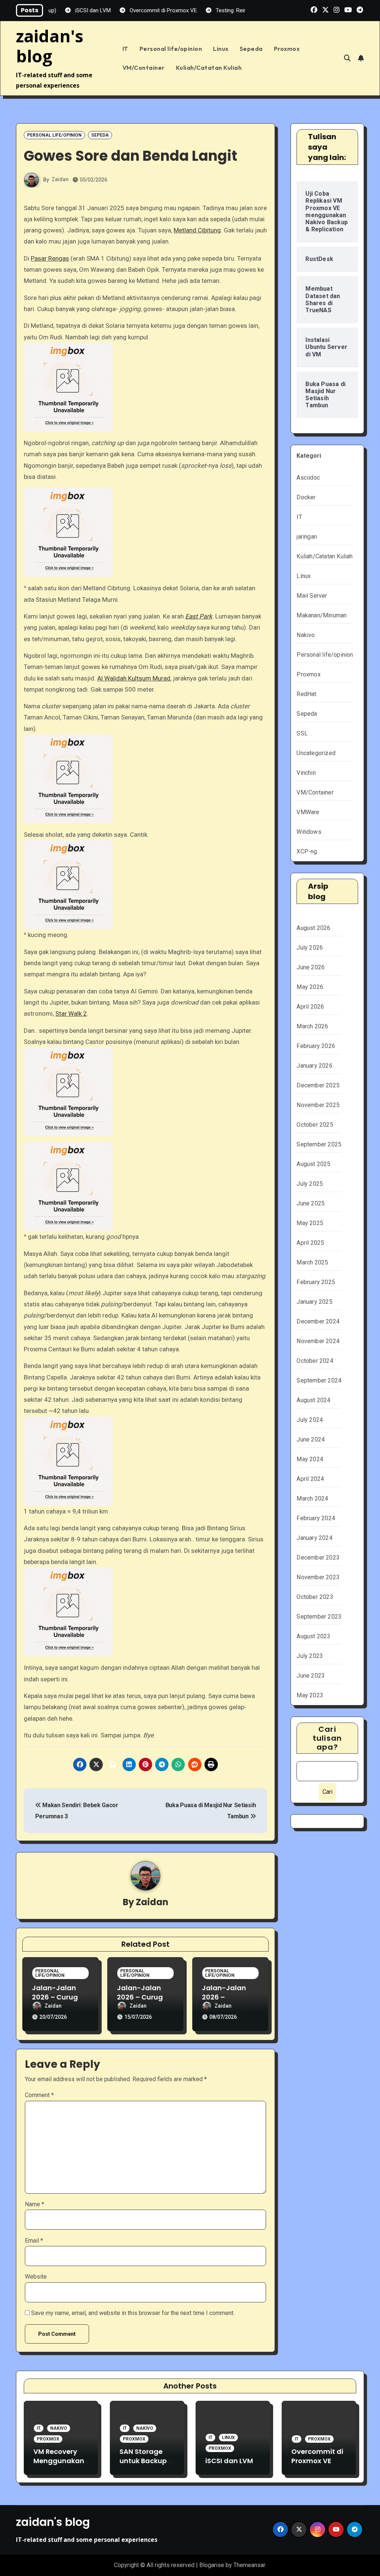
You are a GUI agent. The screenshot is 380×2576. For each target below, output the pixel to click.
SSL (302, 733)
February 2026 (316, 1046)
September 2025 (319, 1144)
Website (36, 2277)
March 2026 (312, 1026)
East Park (199, 616)
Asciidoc (308, 478)
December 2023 (318, 1558)
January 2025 (314, 1302)
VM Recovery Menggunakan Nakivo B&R (59, 2461)
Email (34, 2241)
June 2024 (311, 1439)
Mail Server (312, 596)
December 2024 (318, 1321)
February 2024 (316, 1518)
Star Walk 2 (71, 1013)
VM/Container (144, 68)
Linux (221, 49)
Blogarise (212, 2565)
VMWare (308, 812)
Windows (309, 832)
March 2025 (312, 1262)
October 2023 (315, 1597)
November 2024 (318, 1341)
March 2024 (312, 1498)
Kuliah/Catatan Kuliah (209, 68)
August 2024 (313, 1400)
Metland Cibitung (197, 230)
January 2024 (314, 1538)
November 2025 (318, 1105)
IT (125, 49)
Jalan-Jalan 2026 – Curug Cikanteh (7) (55, 1997)
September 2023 (319, 1617)
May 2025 (310, 1223)
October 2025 (315, 1125)
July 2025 (310, 1184)
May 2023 (310, 1695)
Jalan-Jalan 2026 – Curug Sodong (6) (140, 1997)
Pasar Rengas (50, 258)
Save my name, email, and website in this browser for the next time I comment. (133, 2313)
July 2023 (310, 1656)
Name (35, 2204)
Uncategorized (316, 753)
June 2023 (311, 1676)
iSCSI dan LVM (229, 2461)
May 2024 (310, 1459)
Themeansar (249, 2565)
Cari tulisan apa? (327, 1738)
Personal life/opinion (171, 49)
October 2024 (315, 1361)
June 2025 (311, 1203)
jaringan (307, 537)
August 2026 (313, 928)
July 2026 (310, 948)
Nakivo (306, 635)
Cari (327, 1792)
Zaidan (60, 179)
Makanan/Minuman (322, 615)
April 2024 (310, 1479)
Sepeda (251, 49)
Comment (39, 2095)
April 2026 (310, 1007)
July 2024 (310, 1420)
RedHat (306, 694)
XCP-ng (307, 851)
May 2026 (310, 987)
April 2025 (310, 1243)
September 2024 (319, 1380)
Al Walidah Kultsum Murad (134, 678)
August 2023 (313, 1636)
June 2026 (311, 967)
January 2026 (314, 1066)
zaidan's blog (50, 46)
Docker (306, 497)
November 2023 (318, 1577)
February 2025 (316, 1282)
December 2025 (318, 1085)
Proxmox (287, 49)
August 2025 (313, 1164)
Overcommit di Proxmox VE (317, 2456)
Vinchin (306, 773)
